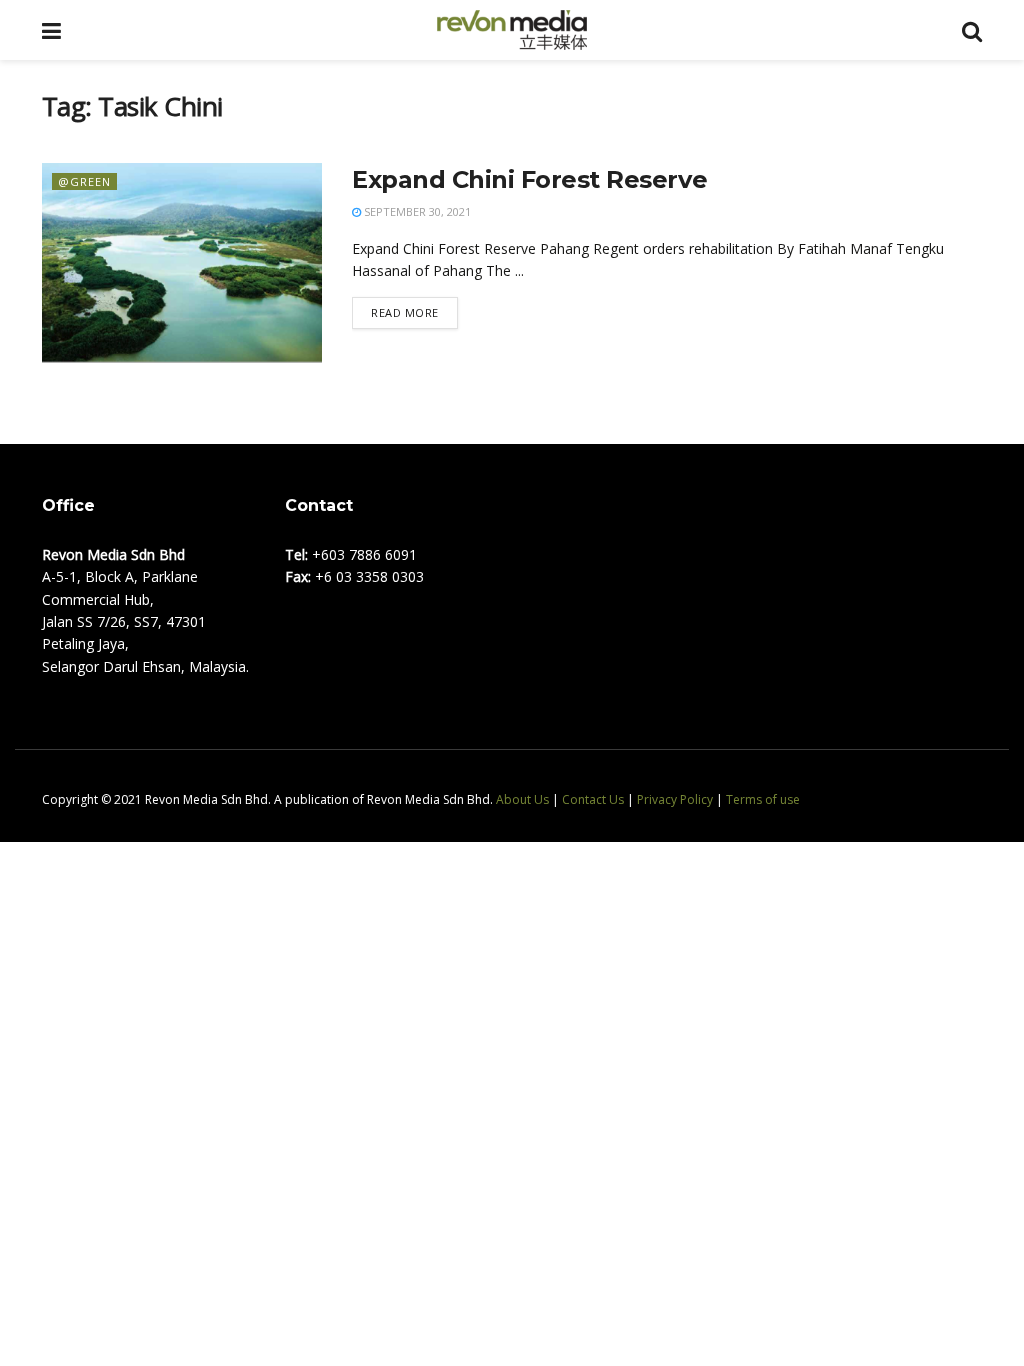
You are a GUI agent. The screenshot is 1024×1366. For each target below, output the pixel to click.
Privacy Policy (675, 799)
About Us (522, 799)
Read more (405, 312)
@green (84, 181)
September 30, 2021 (416, 211)
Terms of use (763, 799)
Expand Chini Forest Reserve (529, 179)
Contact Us (593, 799)
